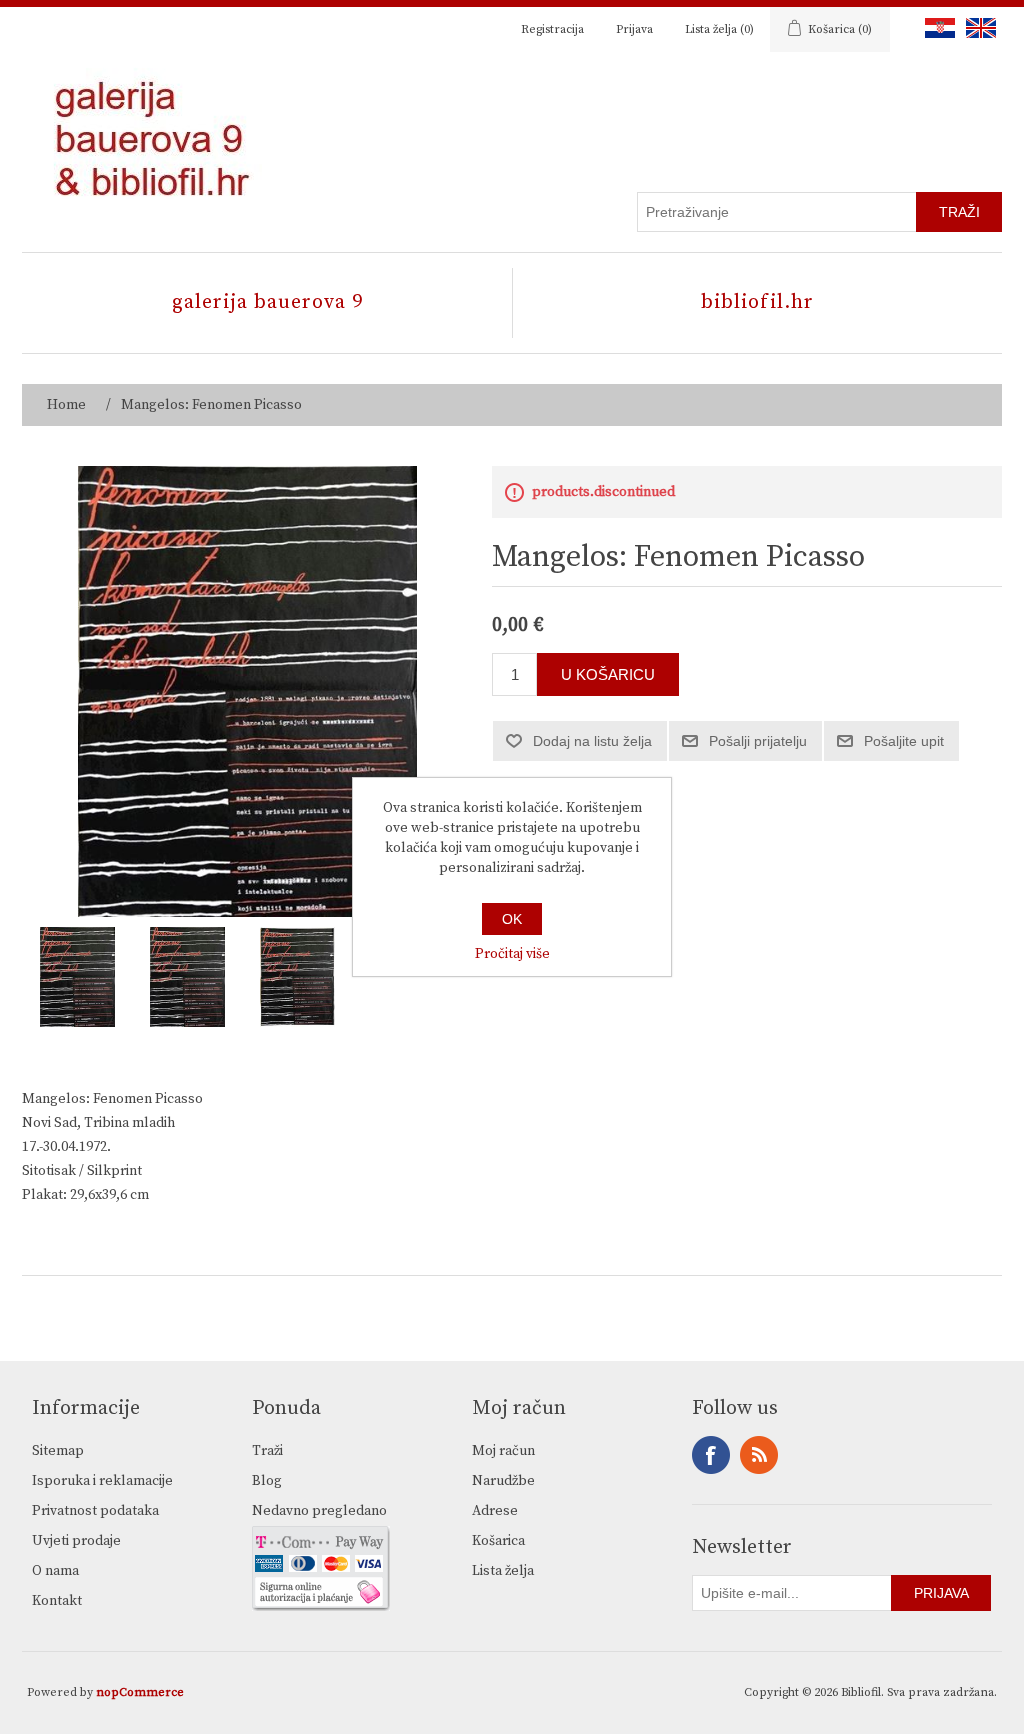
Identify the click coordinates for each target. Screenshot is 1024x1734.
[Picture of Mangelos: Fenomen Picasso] (77, 977)
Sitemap (58, 1451)
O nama (55, 1571)
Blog (267, 1481)
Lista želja (503, 1571)
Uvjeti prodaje (76, 1541)
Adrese (495, 1511)
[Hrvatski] (936, 28)
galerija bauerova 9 (267, 302)
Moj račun (503, 1451)
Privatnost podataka (95, 1511)
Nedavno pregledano (319, 1511)
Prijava (634, 29)
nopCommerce (140, 1692)
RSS (759, 1455)
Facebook (711, 1455)
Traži (267, 1451)
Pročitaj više (512, 954)
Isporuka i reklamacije (102, 1481)
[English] (977, 28)
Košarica (498, 1541)
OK (512, 919)
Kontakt (57, 1601)
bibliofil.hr (757, 302)
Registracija (552, 29)
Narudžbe (503, 1481)
